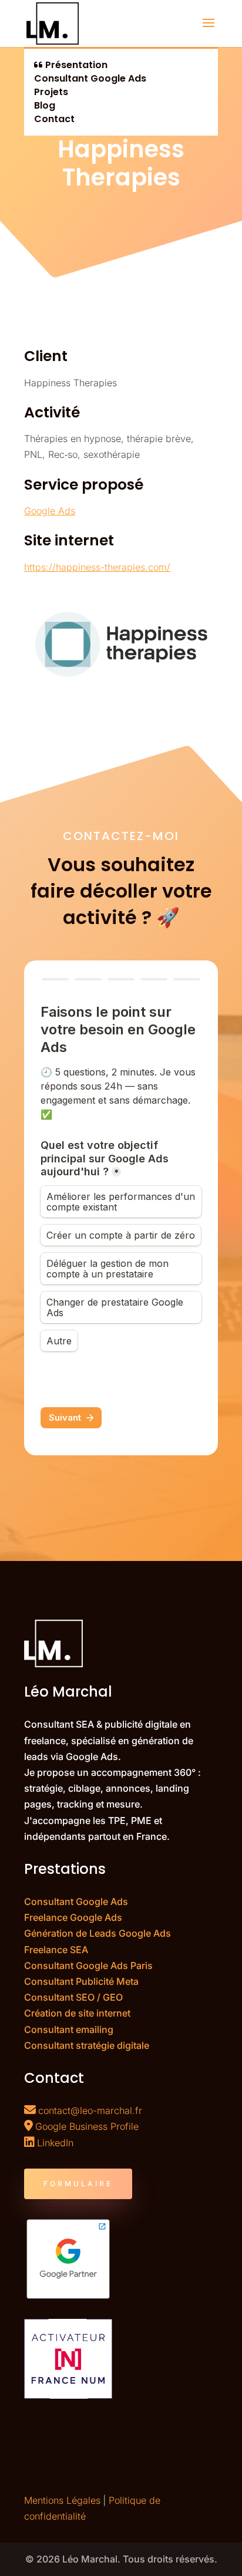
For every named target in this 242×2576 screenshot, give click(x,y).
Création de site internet (77, 2013)
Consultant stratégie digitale (87, 2045)
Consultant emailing (69, 2029)
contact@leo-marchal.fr (90, 2110)
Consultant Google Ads (90, 78)
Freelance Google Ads (73, 1917)
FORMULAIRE (78, 2184)
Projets (51, 92)
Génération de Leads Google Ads (98, 1933)
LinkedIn (55, 2143)
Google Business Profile (87, 2126)
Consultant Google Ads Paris (88, 1965)
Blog (45, 105)
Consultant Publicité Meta (81, 1981)
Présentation (75, 65)
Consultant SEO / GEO (73, 1997)
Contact (54, 119)
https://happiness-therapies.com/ (97, 567)
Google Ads (50, 511)
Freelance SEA (56, 1950)
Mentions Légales (62, 2500)
